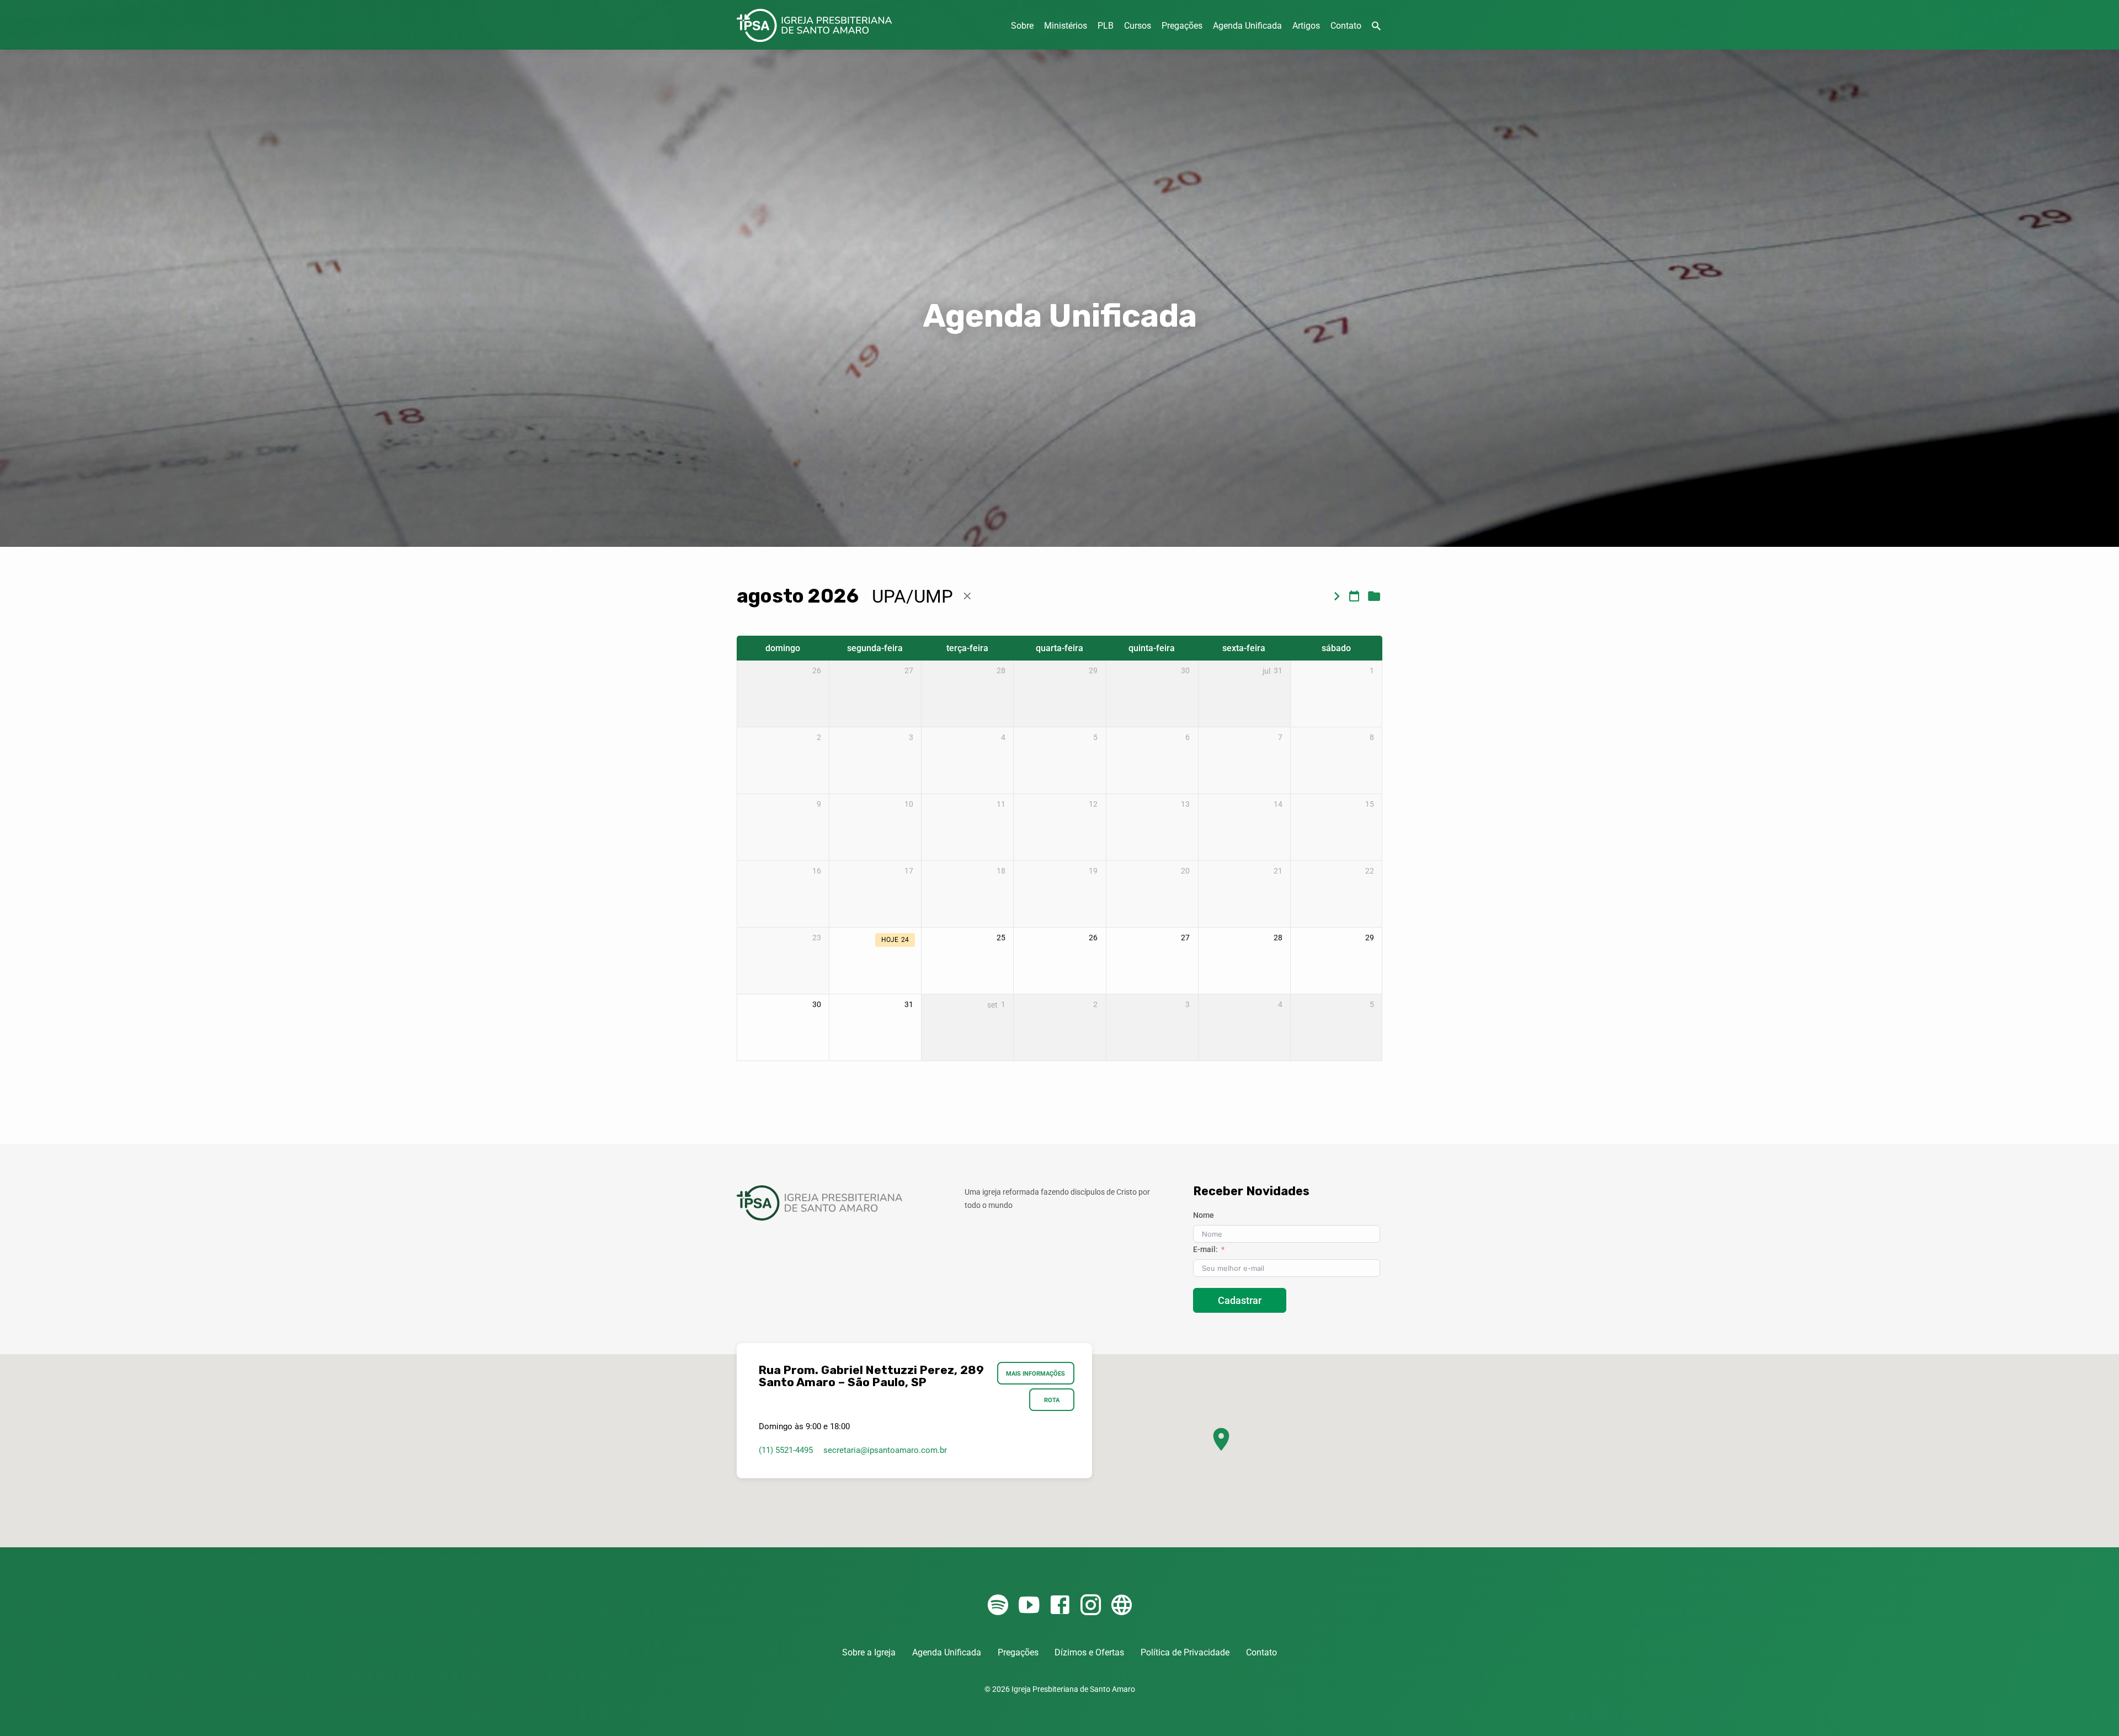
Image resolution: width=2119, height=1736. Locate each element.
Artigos (1306, 26)
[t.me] (1122, 1605)
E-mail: (1205, 1249)
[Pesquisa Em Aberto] (1376, 26)
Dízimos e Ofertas (1089, 1652)
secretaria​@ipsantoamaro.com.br (885, 1450)
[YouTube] (1029, 1605)
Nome (1204, 1215)
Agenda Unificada (1247, 26)
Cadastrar (1240, 1300)
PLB (1106, 26)
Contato (1346, 26)
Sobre (1022, 26)
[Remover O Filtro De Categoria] (967, 596)
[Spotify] (998, 1605)
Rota (1052, 1400)
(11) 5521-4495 (786, 1450)
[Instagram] (1091, 1605)
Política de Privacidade (1185, 1652)
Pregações (1182, 26)
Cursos (1138, 26)
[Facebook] (1060, 1605)
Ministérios (1066, 26)
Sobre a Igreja (869, 1652)
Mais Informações (1036, 1373)
